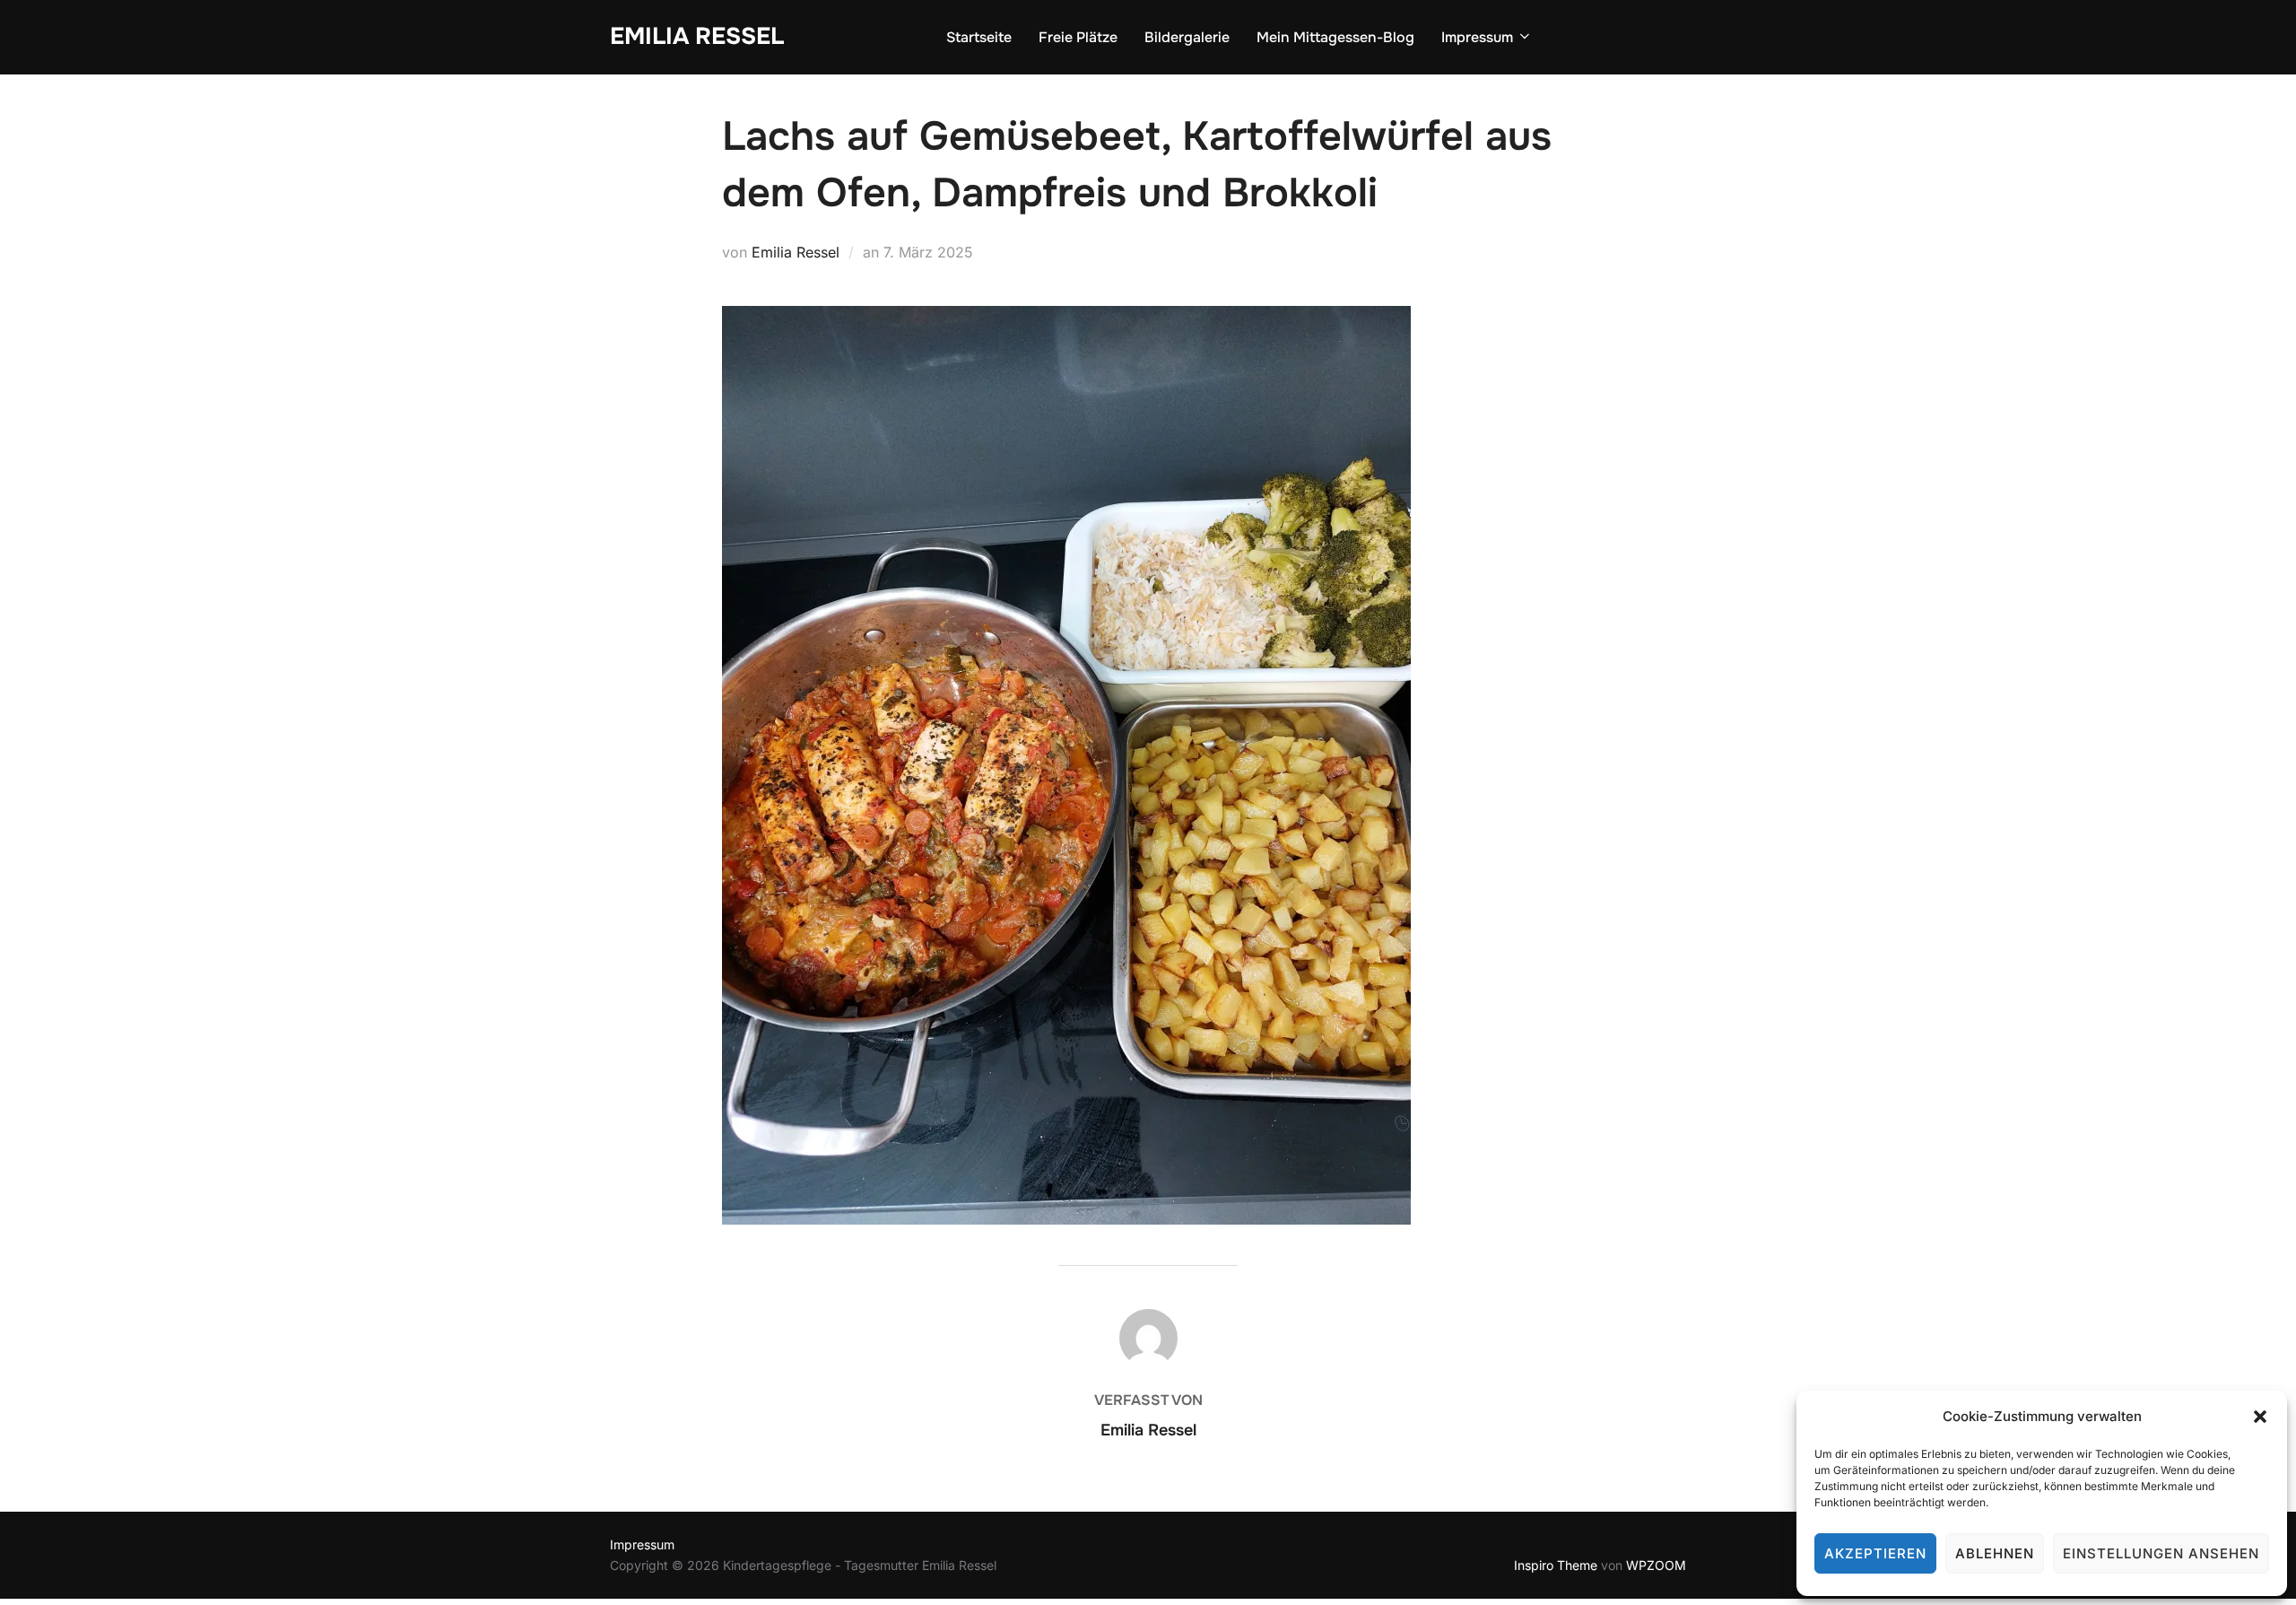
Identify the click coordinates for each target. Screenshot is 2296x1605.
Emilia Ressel (697, 36)
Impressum (1477, 37)
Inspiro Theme (1556, 1565)
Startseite (979, 37)
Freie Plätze (1078, 37)
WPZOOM (1656, 1565)
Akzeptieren (1875, 1553)
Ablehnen (1995, 1553)
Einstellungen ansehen (2161, 1553)
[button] (2260, 1417)
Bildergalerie (1187, 37)
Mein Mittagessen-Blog (1335, 37)
